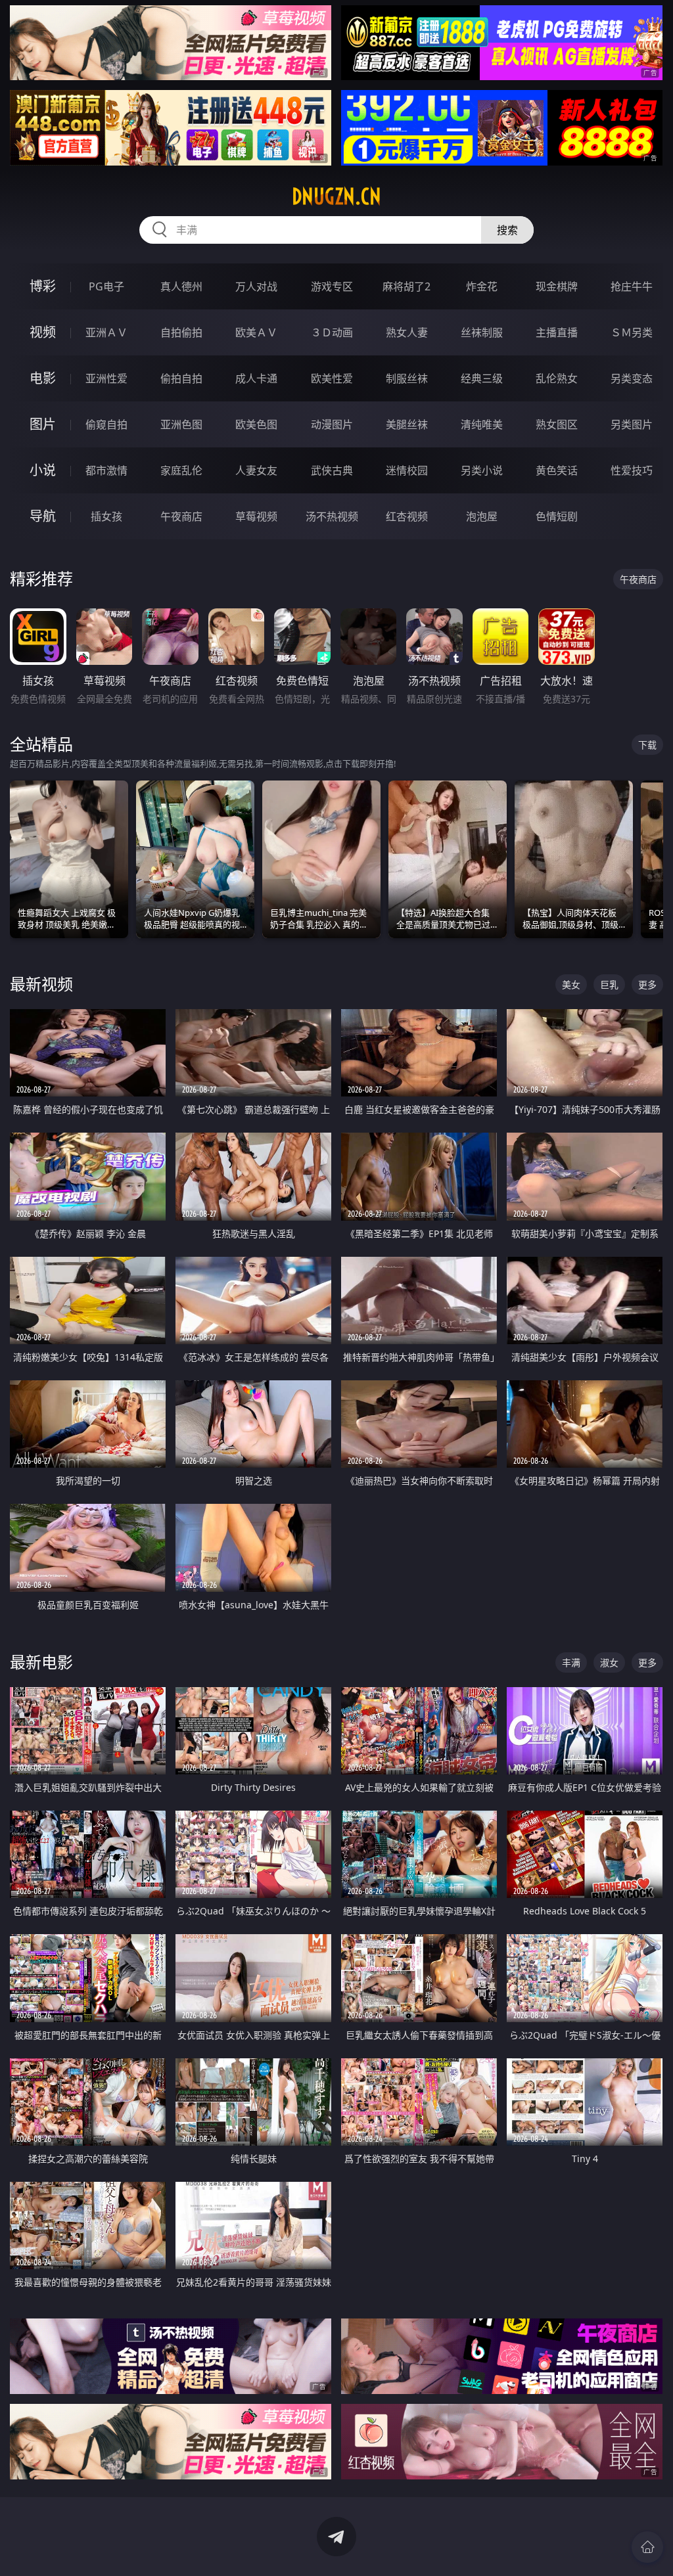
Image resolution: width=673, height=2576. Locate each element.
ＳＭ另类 (632, 332)
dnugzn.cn (336, 196)
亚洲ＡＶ (106, 332)
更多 (647, 984)
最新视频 (41, 984)
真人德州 (181, 286)
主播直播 (557, 332)
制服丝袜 (407, 378)
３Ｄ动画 (332, 332)
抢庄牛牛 (632, 286)
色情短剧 (557, 516)
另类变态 (632, 378)
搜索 (507, 230)
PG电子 (106, 286)
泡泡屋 (482, 516)
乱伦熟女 (557, 378)
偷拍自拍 (181, 378)
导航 (43, 516)
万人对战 (256, 286)
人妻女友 (256, 470)
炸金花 (482, 286)
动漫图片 (332, 424)
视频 (43, 332)
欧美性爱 (332, 378)
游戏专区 (332, 286)
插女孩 (106, 516)
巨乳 (609, 984)
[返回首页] (647, 2547)
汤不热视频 (332, 516)
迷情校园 (407, 470)
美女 (571, 984)
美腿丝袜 (407, 424)
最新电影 (41, 1662)
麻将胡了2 (406, 286)
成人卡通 (256, 378)
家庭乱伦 (181, 470)
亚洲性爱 (106, 378)
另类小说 (482, 470)
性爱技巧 (632, 470)
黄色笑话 (557, 470)
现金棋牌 (557, 286)
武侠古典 (332, 470)
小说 (43, 470)
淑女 (609, 1662)
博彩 (43, 286)
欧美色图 (256, 424)
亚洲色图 (181, 424)
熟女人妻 (407, 332)
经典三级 (482, 378)
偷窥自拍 (106, 424)
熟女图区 (557, 424)
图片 (43, 424)
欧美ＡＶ (256, 332)
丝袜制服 (482, 332)
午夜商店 (181, 516)
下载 (647, 745)
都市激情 (106, 470)
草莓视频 (256, 516)
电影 (43, 378)
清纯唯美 (482, 424)
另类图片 (632, 424)
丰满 (571, 1662)
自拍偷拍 (181, 332)
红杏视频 (407, 516)
